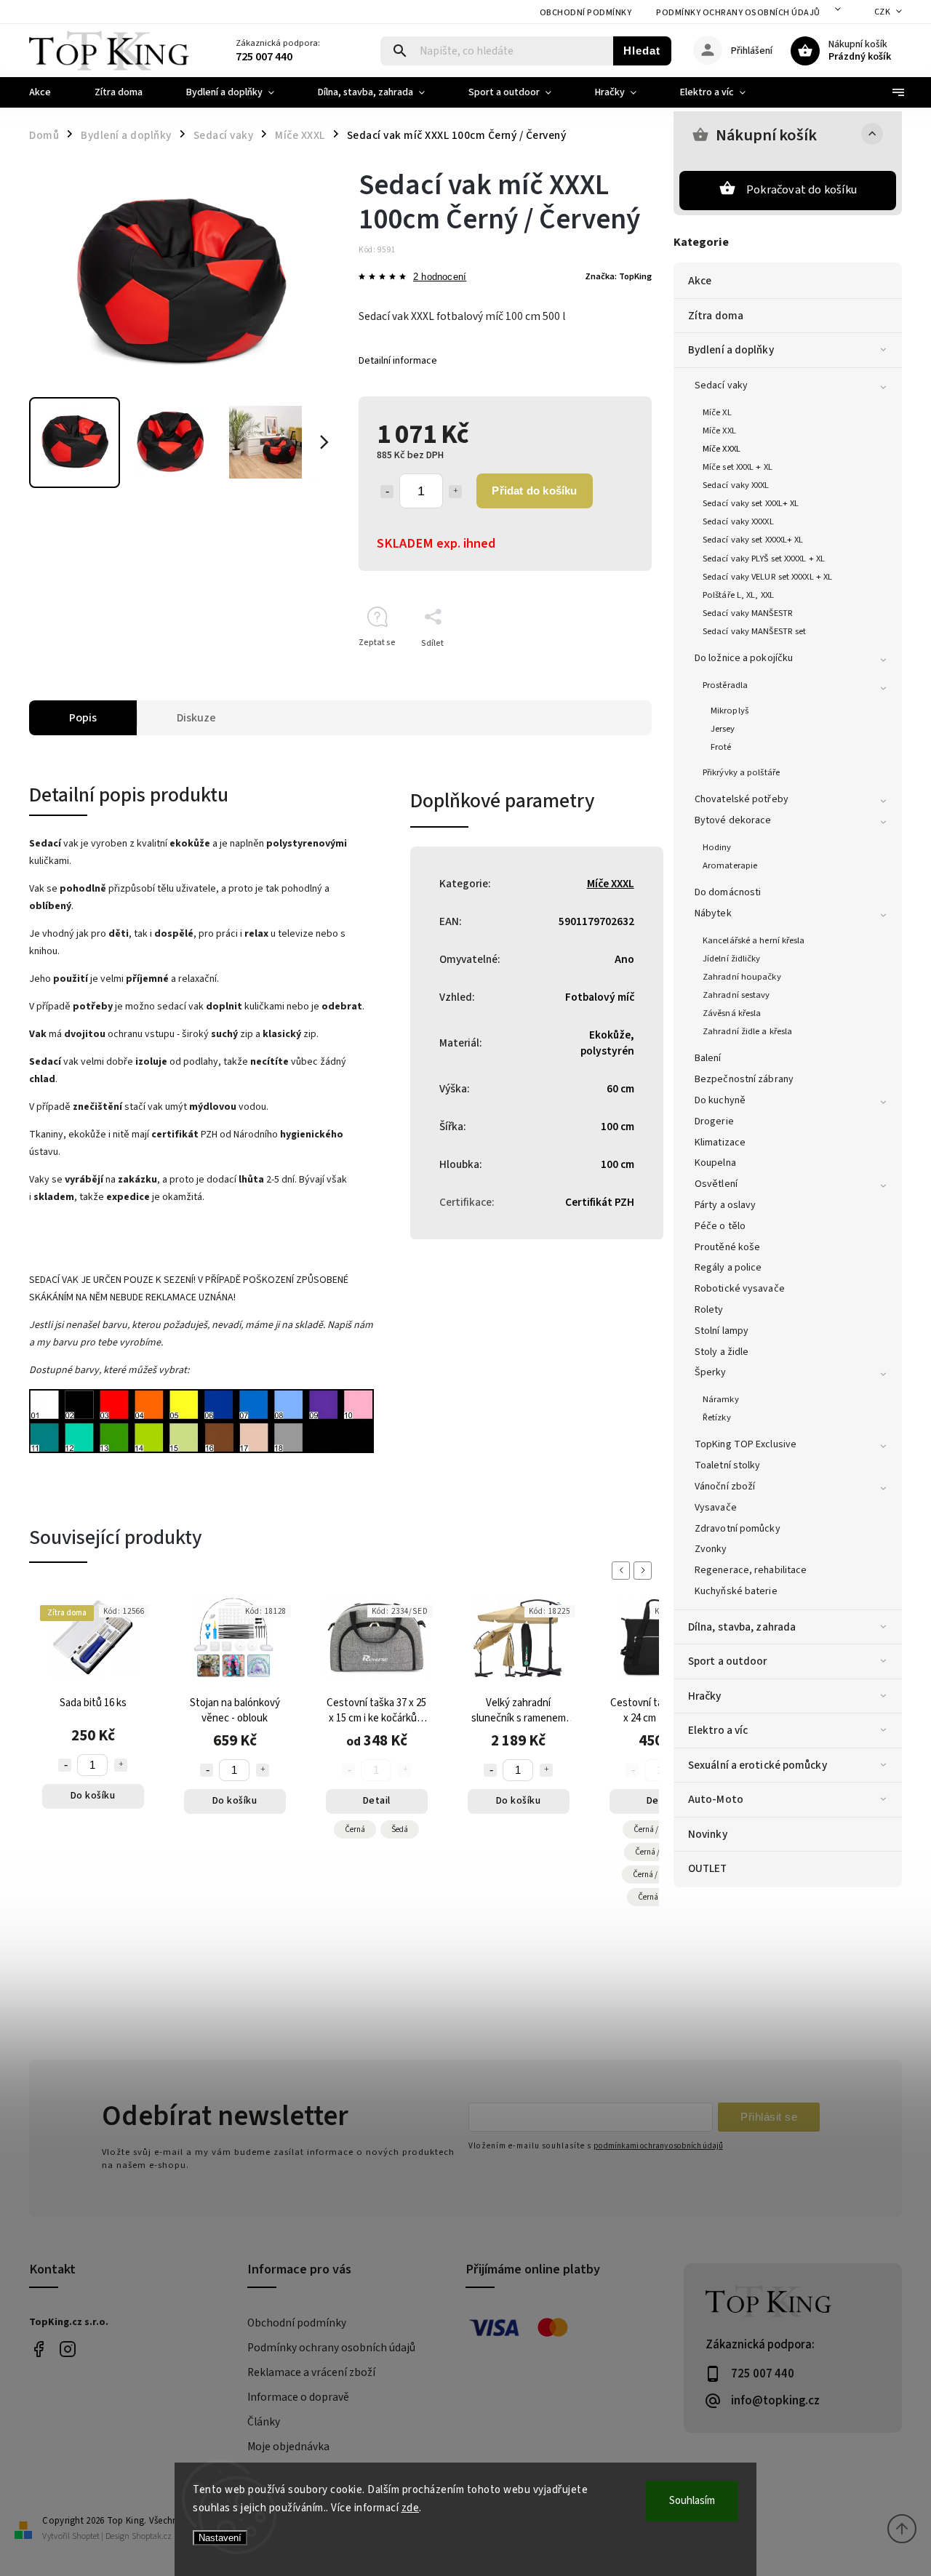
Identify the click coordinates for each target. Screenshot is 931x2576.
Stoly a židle (722, 1352)
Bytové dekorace (733, 820)
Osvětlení (716, 1184)
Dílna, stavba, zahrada (742, 1627)
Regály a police (728, 1268)
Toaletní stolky (728, 1465)
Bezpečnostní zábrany (744, 1079)
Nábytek (713, 913)
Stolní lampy (722, 1331)
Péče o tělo (720, 1226)
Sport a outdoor (728, 1661)
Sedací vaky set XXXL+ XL (751, 503)
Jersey (723, 729)
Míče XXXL (722, 449)
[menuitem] (51, 92)
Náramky (721, 1399)
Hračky (705, 1696)
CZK (883, 12)
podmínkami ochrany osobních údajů (658, 2146)
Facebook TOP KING (38, 2349)
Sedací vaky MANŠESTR (748, 613)
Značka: (618, 276)
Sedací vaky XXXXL (738, 521)
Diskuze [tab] (196, 718)
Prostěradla (725, 685)
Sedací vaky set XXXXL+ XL (753, 540)
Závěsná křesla (732, 1013)
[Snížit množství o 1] (387, 492)
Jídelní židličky (732, 959)
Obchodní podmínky (586, 13)
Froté (721, 747)
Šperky (711, 1372)
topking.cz (67, 2349)
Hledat (642, 51)
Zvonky (711, 1549)
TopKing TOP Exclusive (746, 1444)
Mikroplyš (730, 711)
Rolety (709, 1310)
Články (264, 2422)
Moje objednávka (288, 2447)
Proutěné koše (727, 1247)
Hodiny (717, 847)
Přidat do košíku (534, 491)
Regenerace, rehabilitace (751, 1570)
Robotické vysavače (740, 1289)
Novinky (708, 1834)
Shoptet (86, 2536)
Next (645, 1571)
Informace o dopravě (298, 2397)
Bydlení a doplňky (731, 350)
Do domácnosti (728, 892)
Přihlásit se (769, 2117)
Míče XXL (719, 431)
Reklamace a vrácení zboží (311, 2372)
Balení (708, 1058)
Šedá (400, 1829)
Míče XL (717, 412)
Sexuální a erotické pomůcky (758, 1765)
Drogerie (714, 1121)
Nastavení (220, 2538)
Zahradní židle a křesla (747, 1031)
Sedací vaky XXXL (736, 485)
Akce (700, 281)
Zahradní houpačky (742, 977)
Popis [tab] (83, 718)
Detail (377, 1801)
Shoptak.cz (152, 2536)
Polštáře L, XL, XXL (738, 595)
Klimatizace (720, 1143)
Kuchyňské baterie (736, 1591)
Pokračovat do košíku (802, 190)
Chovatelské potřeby (742, 799)
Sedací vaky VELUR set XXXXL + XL (767, 577)
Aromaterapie (730, 865)
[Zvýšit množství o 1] (455, 492)
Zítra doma (716, 316)
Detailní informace (398, 361)
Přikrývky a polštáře (741, 772)
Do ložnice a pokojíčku (744, 658)
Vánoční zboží (725, 1487)
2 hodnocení (440, 277)
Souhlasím (692, 2501)
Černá (355, 1829)
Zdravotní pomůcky (738, 1529)
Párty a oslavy (725, 1205)
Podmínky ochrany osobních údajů (738, 13)
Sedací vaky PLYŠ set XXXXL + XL (764, 559)
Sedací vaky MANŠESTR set (754, 631)
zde (411, 2508)
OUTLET (708, 1868)
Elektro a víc (718, 1730)
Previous (623, 1571)
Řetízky (717, 1417)
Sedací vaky (721, 385)
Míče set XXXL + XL (738, 467)
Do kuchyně (720, 1100)
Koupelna (715, 1163)
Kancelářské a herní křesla (754, 940)
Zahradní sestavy (736, 995)
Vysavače (716, 1508)
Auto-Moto (716, 1799)
